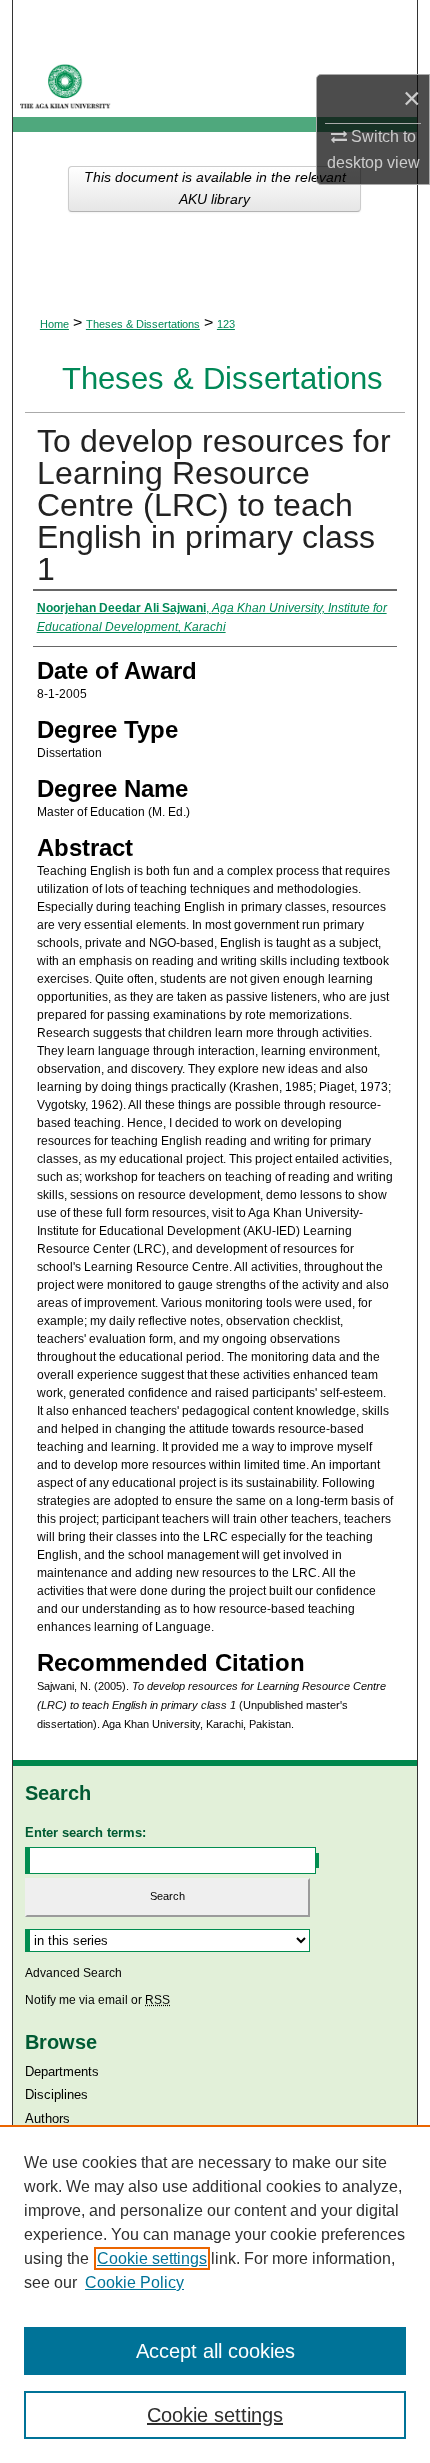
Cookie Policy (134, 2282)
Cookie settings (152, 2258)
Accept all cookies (215, 2351)
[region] (215, 2294)
